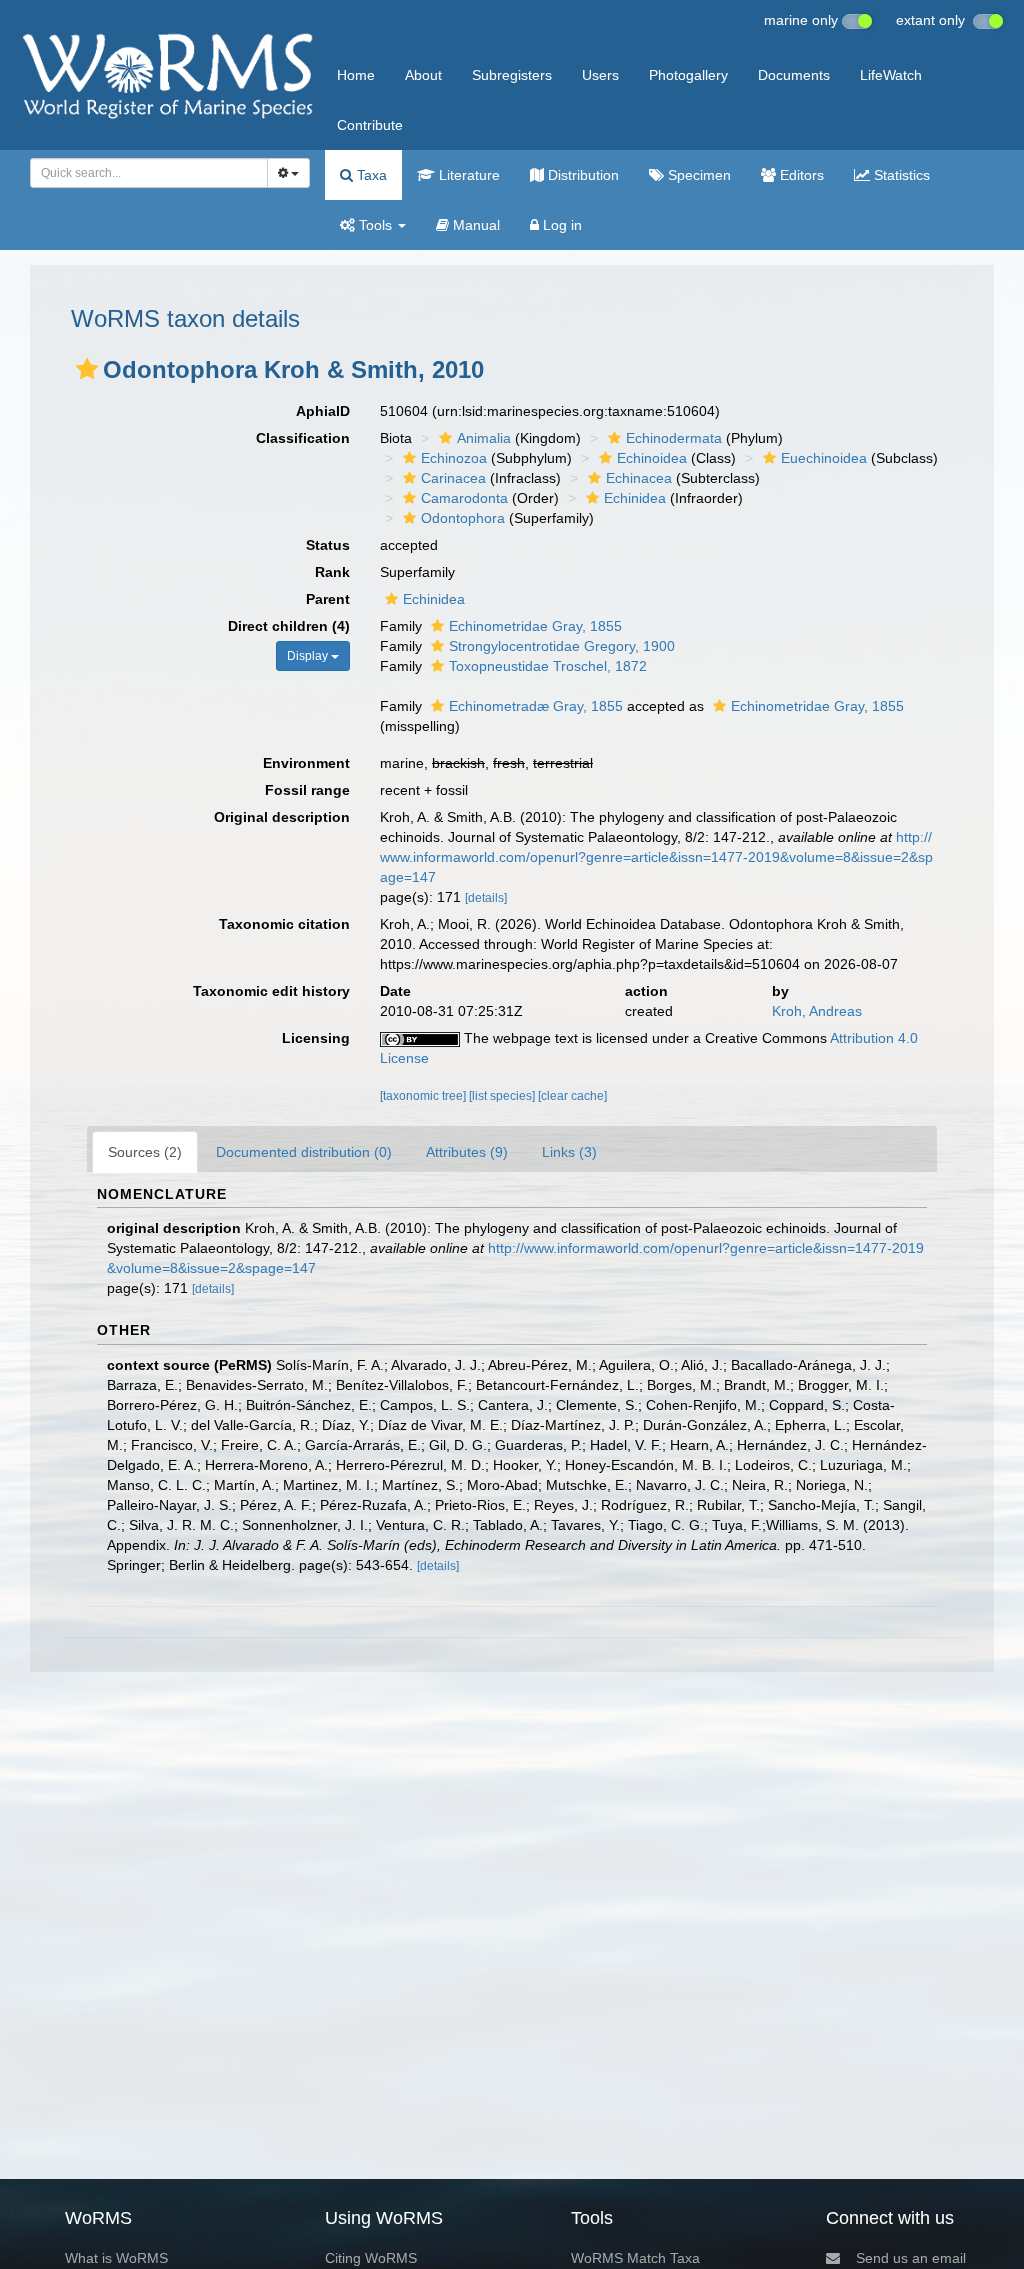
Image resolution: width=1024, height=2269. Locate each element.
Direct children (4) (289, 626)
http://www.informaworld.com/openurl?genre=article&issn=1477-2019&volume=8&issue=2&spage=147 (656, 857)
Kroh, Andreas (817, 1011)
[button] (87, 369)
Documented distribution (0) (304, 1152)
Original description (282, 817)
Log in (560, 225)
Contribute (370, 125)
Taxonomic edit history (271, 991)
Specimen (697, 175)
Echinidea (635, 498)
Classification (303, 438)
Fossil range (307, 790)
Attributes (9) (467, 1152)
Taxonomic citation (284, 924)
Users (600, 75)
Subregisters (512, 75)
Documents (794, 75)
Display (309, 656)
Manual (474, 225)
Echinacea (639, 478)
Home (356, 75)
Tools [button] (375, 225)
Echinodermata (674, 438)
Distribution (581, 175)
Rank (332, 572)
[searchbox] (143, 173)
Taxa (370, 175)
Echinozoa (454, 458)
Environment (306, 763)
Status (328, 545)
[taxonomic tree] (424, 1096)
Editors (800, 175)
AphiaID (323, 411)
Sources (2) (145, 1152)
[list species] (503, 1096)
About (423, 75)
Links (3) (569, 1152)
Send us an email (911, 2258)
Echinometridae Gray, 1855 (535, 626)
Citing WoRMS (371, 2258)
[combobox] (149, 173)
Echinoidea (652, 458)
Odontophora (463, 518)
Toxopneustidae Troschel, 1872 (548, 666)
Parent (328, 599)
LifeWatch (891, 75)
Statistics (900, 175)
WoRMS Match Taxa (635, 2258)
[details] (486, 898)
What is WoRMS (116, 2258)
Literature (467, 175)
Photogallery (688, 75)
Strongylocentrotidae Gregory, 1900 (562, 646)
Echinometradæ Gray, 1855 (536, 706)
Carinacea (453, 478)
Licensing (316, 1038)
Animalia (484, 438)
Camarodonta (464, 498)
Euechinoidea (824, 458)
